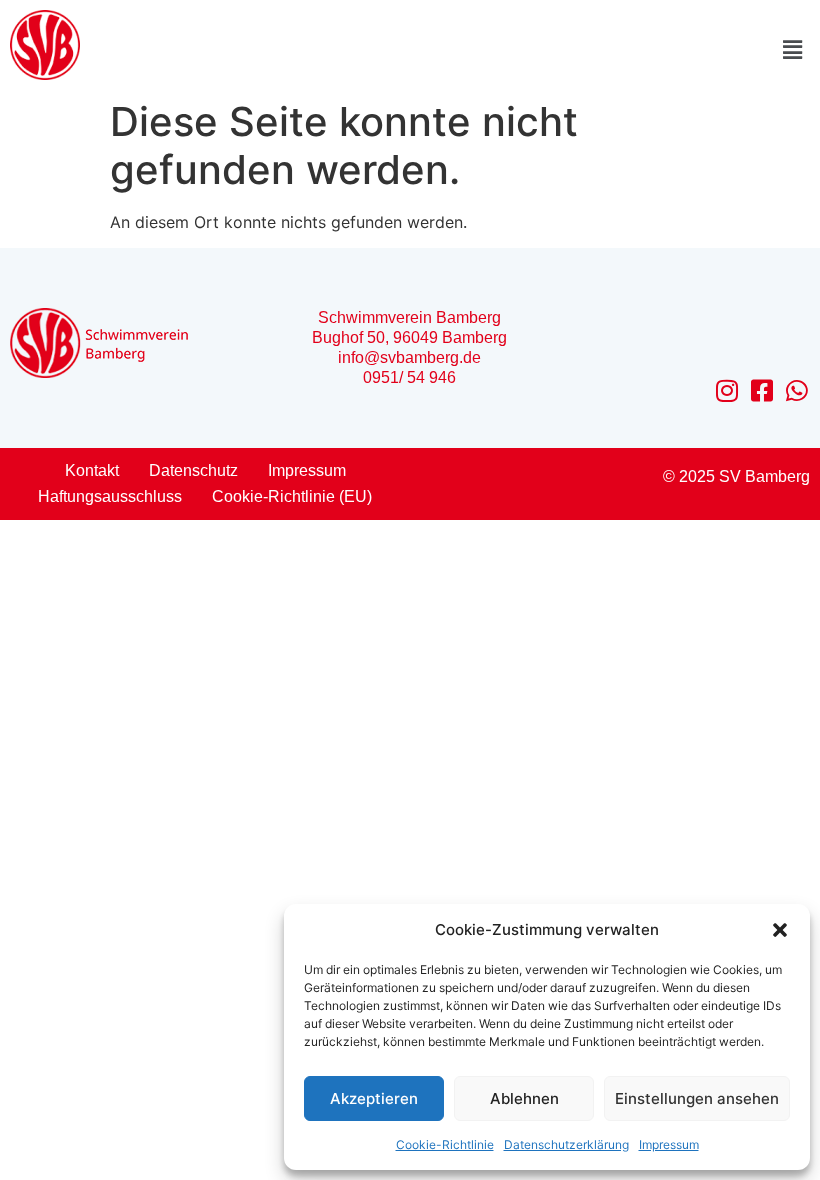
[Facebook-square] (762, 390)
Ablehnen (524, 1098)
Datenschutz (193, 470)
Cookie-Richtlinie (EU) (292, 496)
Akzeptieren (374, 1098)
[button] (780, 930)
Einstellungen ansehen (697, 1098)
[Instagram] (727, 390)
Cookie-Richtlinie (445, 1144)
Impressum (669, 1144)
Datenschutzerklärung (566, 1144)
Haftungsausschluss (110, 496)
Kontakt (92, 470)
